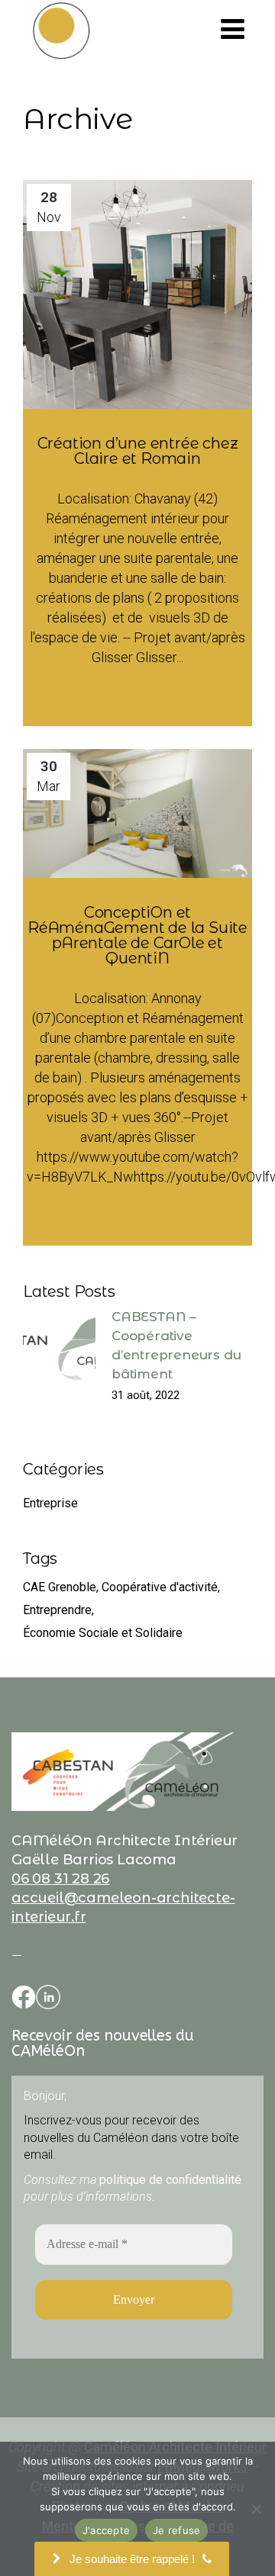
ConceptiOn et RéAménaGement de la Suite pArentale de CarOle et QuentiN (137, 935)
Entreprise (50, 1503)
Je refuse (176, 2530)
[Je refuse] (256, 2509)
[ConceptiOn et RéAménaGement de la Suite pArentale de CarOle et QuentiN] (137, 814)
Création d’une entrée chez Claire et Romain (138, 451)
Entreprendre (57, 1610)
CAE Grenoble (60, 1587)
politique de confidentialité (170, 2180)
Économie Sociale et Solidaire (103, 1633)
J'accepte (106, 2530)
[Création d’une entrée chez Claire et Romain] (137, 294)
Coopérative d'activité (160, 1587)
